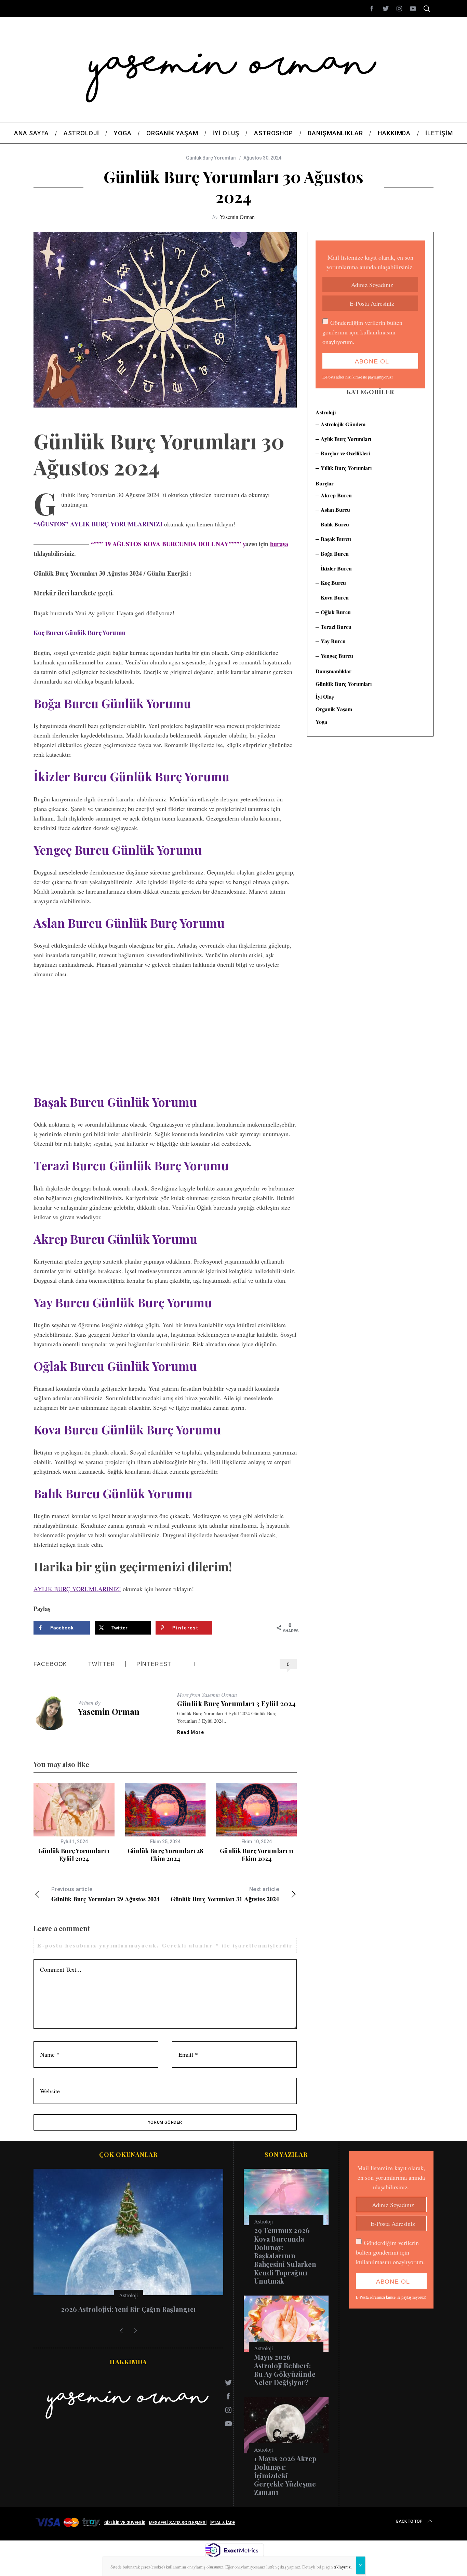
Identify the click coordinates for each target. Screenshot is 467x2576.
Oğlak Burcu (336, 612)
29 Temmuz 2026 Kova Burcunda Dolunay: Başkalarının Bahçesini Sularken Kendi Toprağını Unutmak (285, 2256)
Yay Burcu (333, 641)
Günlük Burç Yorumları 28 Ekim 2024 (165, 1855)
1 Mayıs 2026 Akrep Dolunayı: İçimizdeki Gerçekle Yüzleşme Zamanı (285, 2475)
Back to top (409, 2521)
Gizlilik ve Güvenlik (125, 2523)
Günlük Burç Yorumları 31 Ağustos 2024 (225, 1895)
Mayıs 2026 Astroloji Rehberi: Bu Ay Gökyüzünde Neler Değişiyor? (285, 2370)
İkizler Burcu (336, 568)
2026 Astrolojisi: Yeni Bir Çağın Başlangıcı (128, 2309)
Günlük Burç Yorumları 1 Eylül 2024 (74, 1855)
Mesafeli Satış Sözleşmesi (178, 2523)
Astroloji (326, 412)
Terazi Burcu (336, 627)
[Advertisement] (165, 1037)
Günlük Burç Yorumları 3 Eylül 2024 (236, 1704)
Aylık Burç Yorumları (346, 439)
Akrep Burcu (336, 495)
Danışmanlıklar (333, 671)
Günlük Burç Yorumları (211, 158)
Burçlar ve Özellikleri (345, 453)
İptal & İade (223, 2523)
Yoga (321, 722)
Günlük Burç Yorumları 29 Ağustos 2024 (105, 1895)
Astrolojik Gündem (343, 424)
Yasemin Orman (237, 217)
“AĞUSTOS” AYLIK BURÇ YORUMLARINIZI (98, 524)
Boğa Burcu (335, 554)
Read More (190, 1732)
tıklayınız (342, 2567)
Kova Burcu (335, 597)
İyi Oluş (325, 696)
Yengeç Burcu (337, 656)
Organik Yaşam (334, 709)
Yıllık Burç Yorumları (346, 468)
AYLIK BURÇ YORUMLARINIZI (77, 1589)
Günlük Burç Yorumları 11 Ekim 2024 (257, 1855)
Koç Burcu (333, 583)
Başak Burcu (336, 539)
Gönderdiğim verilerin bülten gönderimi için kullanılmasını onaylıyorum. (362, 332)
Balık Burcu (335, 524)
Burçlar (325, 483)
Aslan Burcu (335, 509)
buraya (279, 544)
